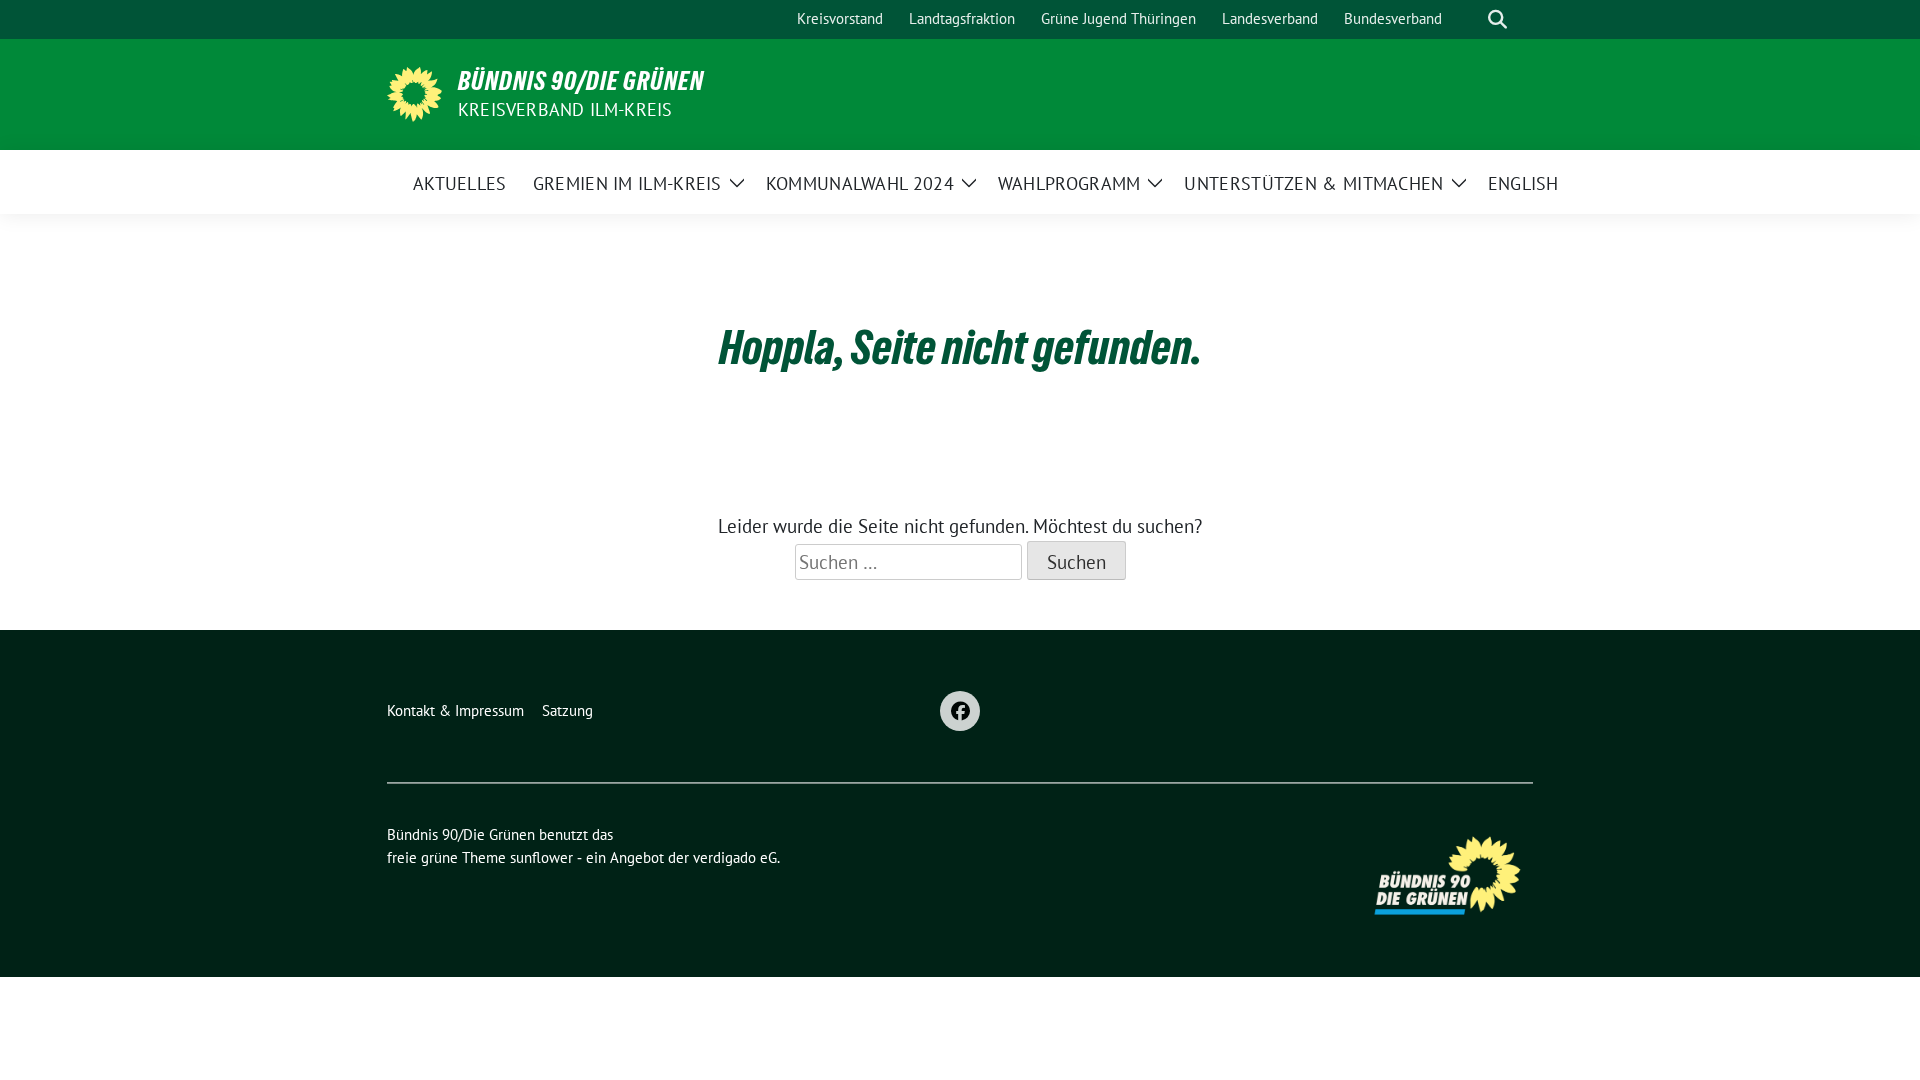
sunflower (541, 857)
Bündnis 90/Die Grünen (581, 81)
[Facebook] (960, 711)
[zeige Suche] (1497, 19)
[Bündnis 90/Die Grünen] (414, 92)
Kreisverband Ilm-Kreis (565, 109)
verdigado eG (735, 857)
